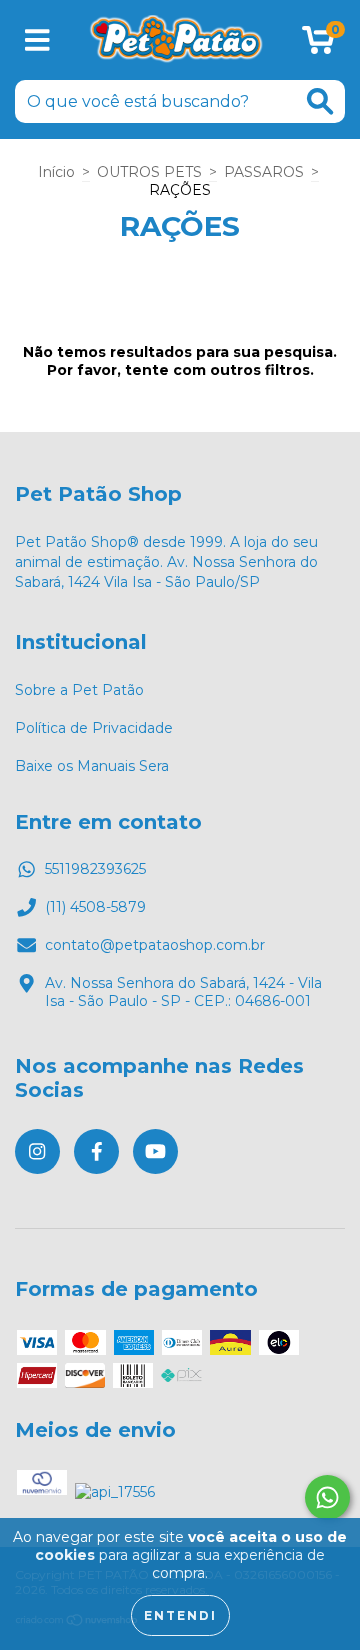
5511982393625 (95, 869)
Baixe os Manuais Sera (92, 766)
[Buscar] (320, 101)
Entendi (180, 1615)
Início (56, 172)
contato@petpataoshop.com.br (155, 945)
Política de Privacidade (94, 728)
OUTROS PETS (149, 172)
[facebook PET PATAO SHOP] (96, 1151)
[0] (318, 45)
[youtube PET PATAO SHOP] (155, 1151)
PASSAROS (264, 172)
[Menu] (37, 40)
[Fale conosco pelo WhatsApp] (327, 1497)
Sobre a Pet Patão (79, 690)
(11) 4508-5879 (95, 907)
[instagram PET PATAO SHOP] (37, 1151)
